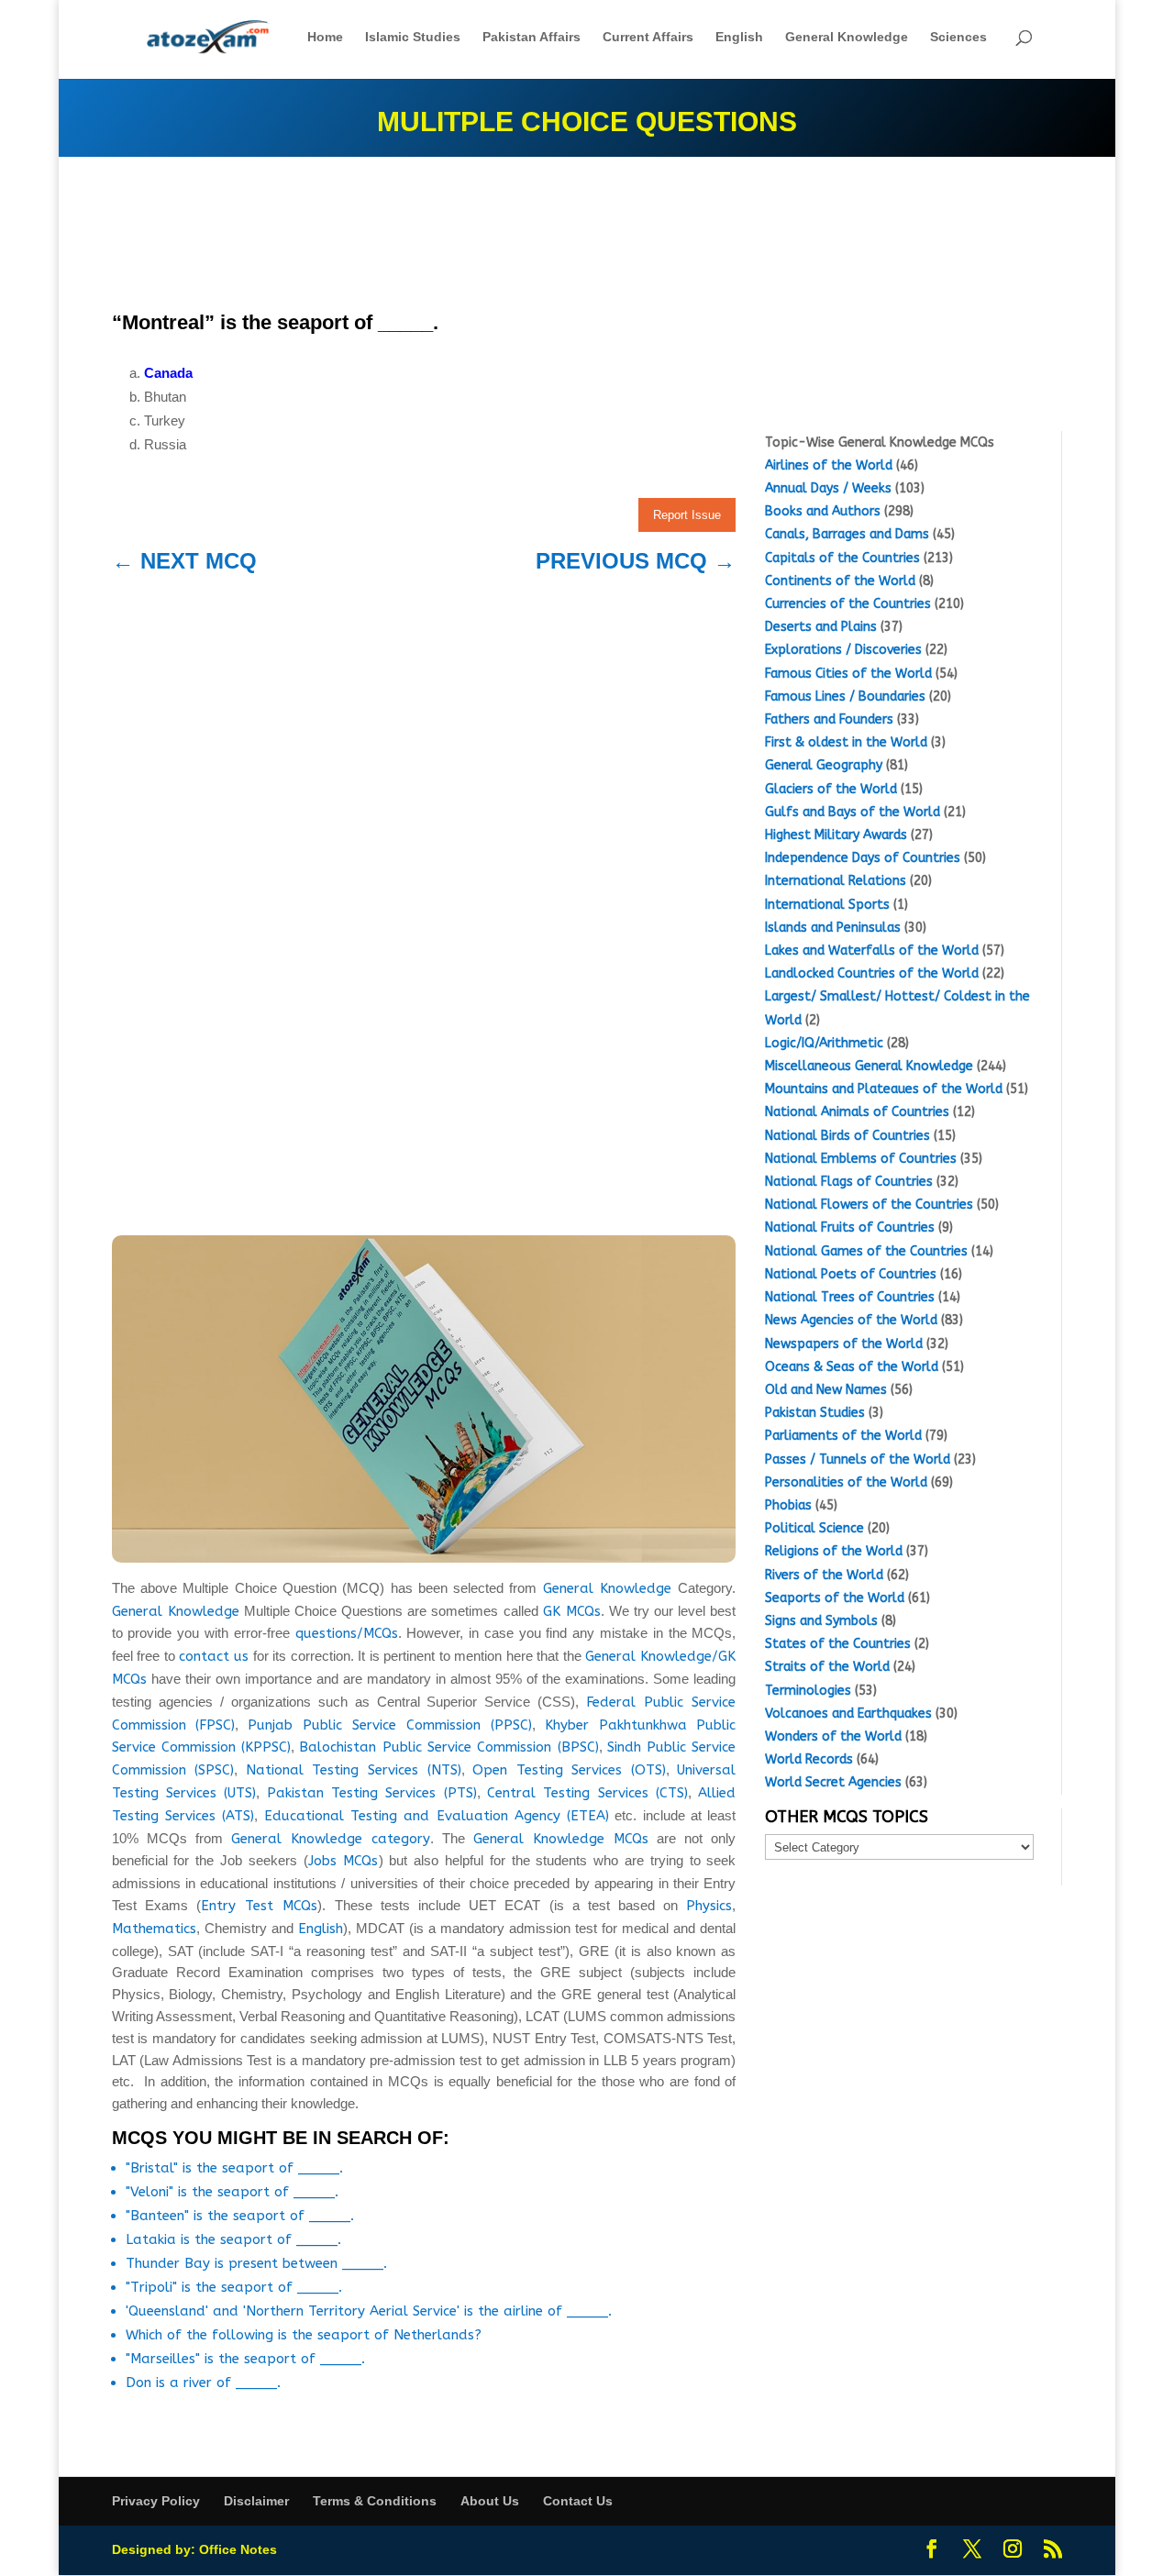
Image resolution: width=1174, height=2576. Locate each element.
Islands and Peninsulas (833, 928)
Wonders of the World (833, 1736)
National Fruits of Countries (850, 1227)
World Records (809, 1759)
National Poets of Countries (851, 1274)
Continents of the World (840, 581)
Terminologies (808, 1691)
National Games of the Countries (866, 1251)
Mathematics (154, 1929)
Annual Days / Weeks (828, 488)
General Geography (824, 765)
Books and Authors (823, 511)
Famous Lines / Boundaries (845, 697)
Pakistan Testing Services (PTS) (372, 1793)
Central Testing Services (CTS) (587, 1793)
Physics (709, 1906)
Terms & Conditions (375, 2501)
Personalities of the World (846, 1482)
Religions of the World (834, 1551)
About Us (490, 2501)
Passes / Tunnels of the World (858, 1459)
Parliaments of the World (843, 1436)
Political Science (814, 1528)
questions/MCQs (347, 1633)
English (739, 37)
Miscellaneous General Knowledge (869, 1066)
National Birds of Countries (847, 1136)
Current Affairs (648, 37)
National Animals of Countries (857, 1112)
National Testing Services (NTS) (354, 1770)
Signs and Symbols (821, 1621)
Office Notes (238, 2549)
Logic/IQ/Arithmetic (824, 1043)
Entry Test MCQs (259, 1906)
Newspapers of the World (844, 1344)
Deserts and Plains (821, 627)
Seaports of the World (835, 1598)
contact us (214, 1656)
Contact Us (578, 2501)
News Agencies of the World (851, 1320)
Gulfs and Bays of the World (853, 812)
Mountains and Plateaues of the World (884, 1089)
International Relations (836, 881)
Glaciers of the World (831, 789)
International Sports (827, 905)
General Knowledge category (331, 1839)
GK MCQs (572, 1611)
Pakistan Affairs (532, 37)
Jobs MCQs (343, 1861)
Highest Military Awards (836, 835)
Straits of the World (827, 1667)
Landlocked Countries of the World (872, 973)
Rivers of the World (824, 1575)
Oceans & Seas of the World (852, 1367)
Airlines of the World (829, 465)
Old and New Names (826, 1390)
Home (325, 37)
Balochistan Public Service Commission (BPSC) (449, 1747)
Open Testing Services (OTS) (569, 1770)
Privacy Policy (156, 2501)
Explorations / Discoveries (843, 650)
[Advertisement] (424, 237)
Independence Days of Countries (863, 858)
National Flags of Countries (849, 1182)
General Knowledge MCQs (561, 1839)
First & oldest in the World (846, 742)
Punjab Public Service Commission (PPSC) (389, 1725)
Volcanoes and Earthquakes (848, 1714)
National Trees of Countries (850, 1297)
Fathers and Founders (829, 719)
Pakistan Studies (815, 1413)
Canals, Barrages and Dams (847, 534)
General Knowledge (847, 37)
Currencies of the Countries (848, 604)
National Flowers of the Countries (869, 1205)
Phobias (788, 1505)
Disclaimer (256, 2501)
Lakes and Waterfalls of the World (872, 951)
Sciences (958, 37)
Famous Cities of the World (848, 674)
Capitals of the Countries (842, 558)
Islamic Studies (413, 37)
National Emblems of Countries (861, 1159)
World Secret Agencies (833, 1782)
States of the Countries (838, 1644)
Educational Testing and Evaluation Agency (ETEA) (437, 1816)
